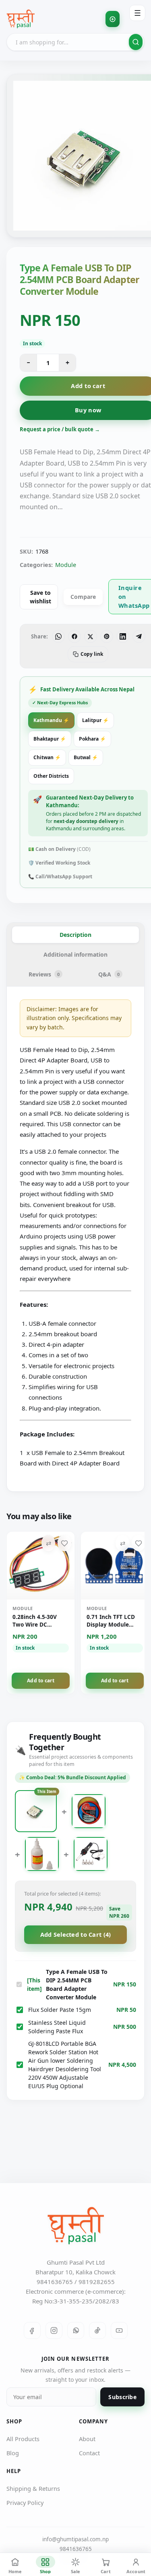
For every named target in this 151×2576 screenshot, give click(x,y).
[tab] (75, 935)
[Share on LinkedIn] (123, 636)
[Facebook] (32, 2330)
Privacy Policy (25, 2503)
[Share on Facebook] (74, 636)
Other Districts (51, 776)
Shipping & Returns (33, 2488)
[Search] (136, 42)
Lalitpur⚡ (95, 720)
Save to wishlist (40, 597)
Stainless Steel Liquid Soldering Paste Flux (57, 2027)
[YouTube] (119, 2330)
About (87, 2439)
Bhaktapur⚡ (50, 739)
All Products (23, 2439)
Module (66, 565)
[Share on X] (91, 636)
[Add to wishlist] (64, 1543)
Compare (83, 597)
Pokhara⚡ (92, 739)
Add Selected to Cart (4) (76, 1934)
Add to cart (41, 1681)
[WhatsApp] (76, 2330)
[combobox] (75, 42)
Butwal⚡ (86, 757)
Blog (13, 2453)
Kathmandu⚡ (51, 720)
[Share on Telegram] (139, 636)
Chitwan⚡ (47, 757)
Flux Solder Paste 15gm (60, 2010)
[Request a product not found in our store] (113, 19)
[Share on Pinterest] (107, 636)
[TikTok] (97, 2330)
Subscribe (122, 2397)
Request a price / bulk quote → (60, 429)
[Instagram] (54, 2330)
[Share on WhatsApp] (58, 636)
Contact (89, 2453)
